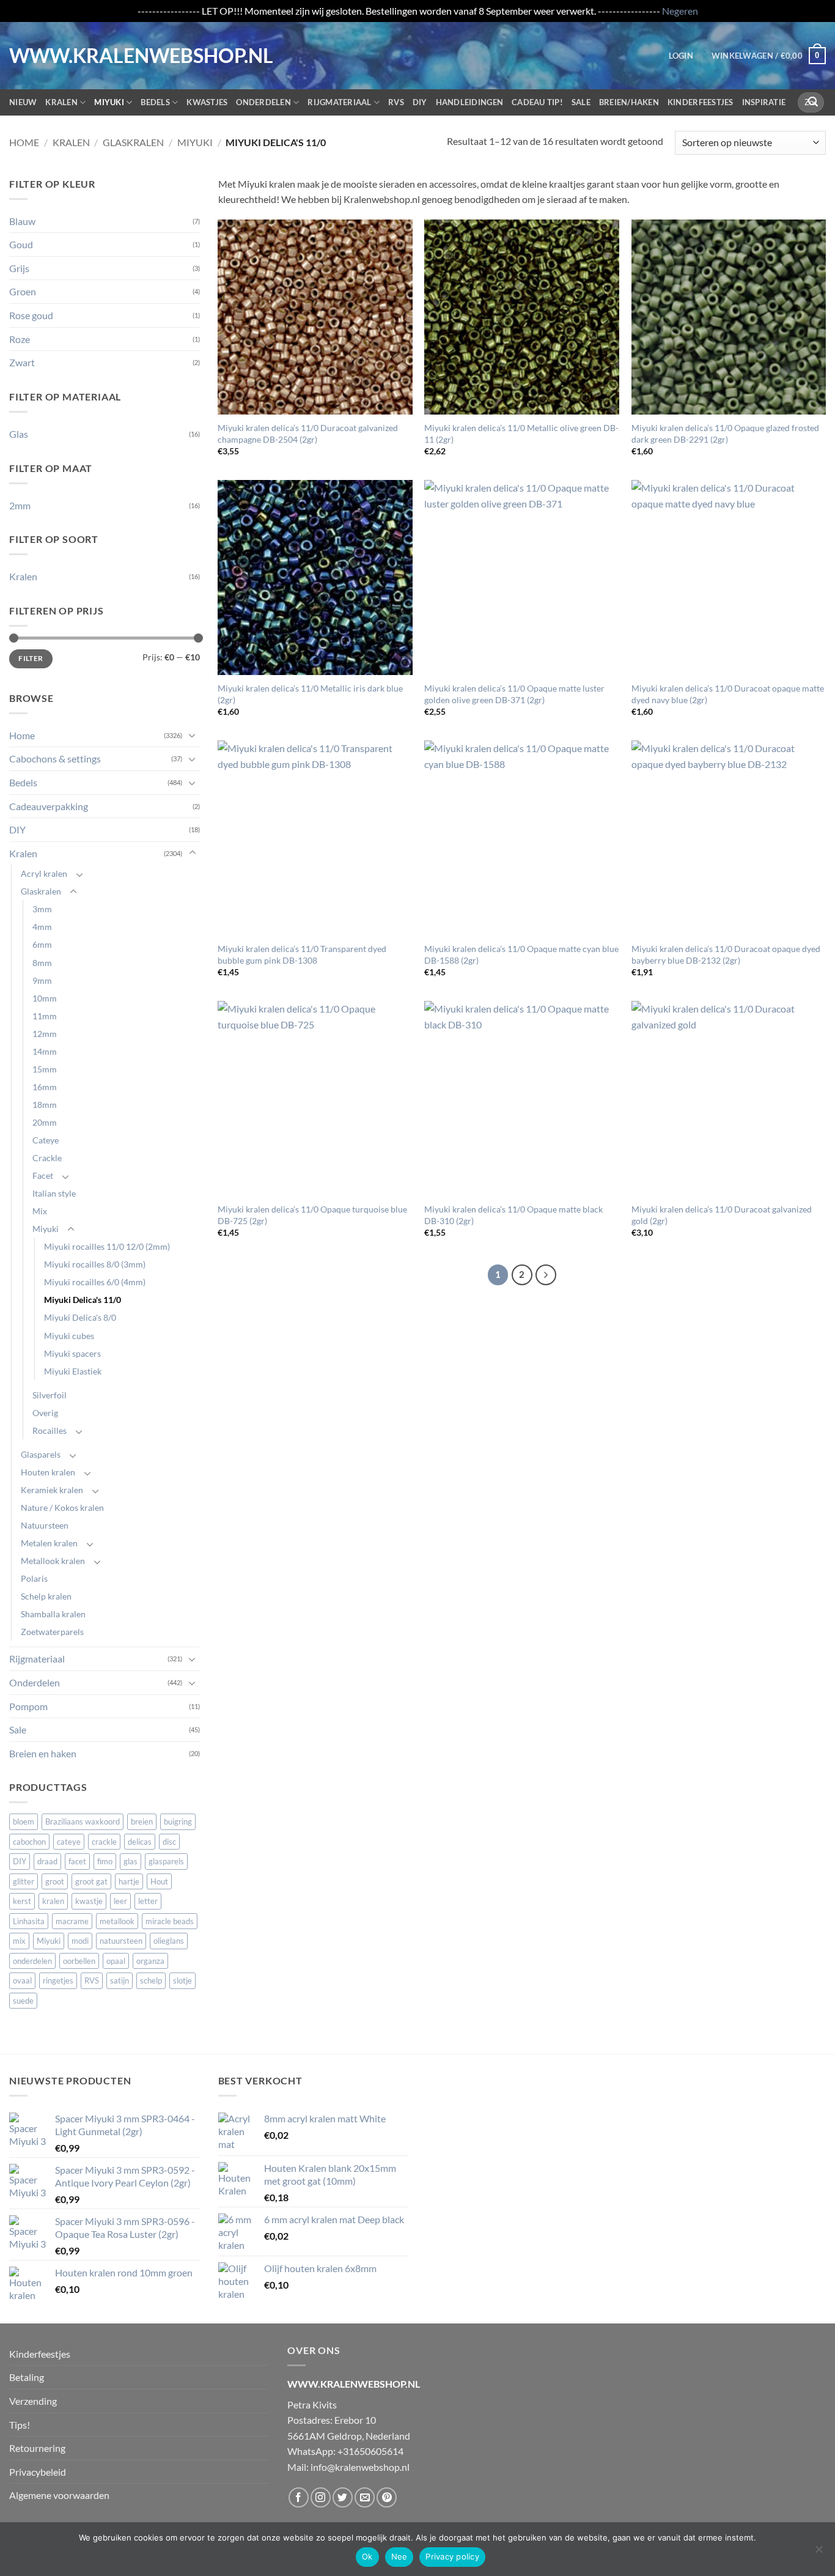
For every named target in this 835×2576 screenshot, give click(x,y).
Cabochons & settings (55, 758)
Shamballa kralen (53, 1614)
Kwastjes (207, 102)
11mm (45, 1016)
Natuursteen (45, 1525)
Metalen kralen (49, 1543)
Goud (21, 244)
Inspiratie (764, 102)
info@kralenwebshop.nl (360, 2467)
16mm (45, 1087)
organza (150, 1961)
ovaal (22, 1980)
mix (19, 1941)
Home (24, 142)
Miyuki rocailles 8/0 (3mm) (95, 1264)
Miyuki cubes (69, 1336)
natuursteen (121, 1941)
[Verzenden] (813, 102)
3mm (42, 909)
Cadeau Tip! (537, 102)
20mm (45, 1122)
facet (77, 1861)
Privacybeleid (38, 2472)
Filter (31, 658)
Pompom (28, 1706)
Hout (159, 1881)
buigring (178, 1821)
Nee (399, 2556)
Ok (367, 2556)
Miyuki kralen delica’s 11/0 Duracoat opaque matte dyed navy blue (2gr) (728, 694)
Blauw (22, 221)
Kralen (61, 102)
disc (169, 1842)
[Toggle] (193, 735)
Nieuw (23, 102)
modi (80, 1941)
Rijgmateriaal (339, 102)
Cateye (46, 1140)
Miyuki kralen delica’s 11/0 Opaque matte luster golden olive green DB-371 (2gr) (514, 694)
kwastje (89, 1901)
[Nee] (818, 2553)
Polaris (34, 1578)
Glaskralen (133, 142)
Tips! (20, 2425)
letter (148, 1901)
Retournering (37, 2448)
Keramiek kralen (52, 1490)
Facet (43, 1175)
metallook (117, 1921)
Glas (19, 434)
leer (120, 1901)
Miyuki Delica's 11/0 (83, 1300)
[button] (681, 56)
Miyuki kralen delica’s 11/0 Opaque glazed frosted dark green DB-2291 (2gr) (725, 434)
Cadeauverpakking (49, 806)
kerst (22, 1901)
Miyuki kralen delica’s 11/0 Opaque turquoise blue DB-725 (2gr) (312, 1215)
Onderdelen (263, 102)
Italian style (54, 1193)
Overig (45, 1413)
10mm (45, 998)
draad (47, 1861)
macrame (72, 1921)
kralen (53, 1901)
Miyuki (109, 102)
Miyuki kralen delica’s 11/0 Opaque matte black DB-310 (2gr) (513, 1215)
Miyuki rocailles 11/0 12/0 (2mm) (107, 1246)
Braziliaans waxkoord (83, 1821)
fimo (105, 1861)
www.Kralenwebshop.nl (60, 56)
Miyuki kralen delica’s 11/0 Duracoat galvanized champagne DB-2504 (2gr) (308, 434)
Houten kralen (48, 1472)
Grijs (19, 268)
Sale (581, 102)
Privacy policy (452, 2556)
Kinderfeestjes (701, 102)
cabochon (29, 1842)
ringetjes (58, 1980)
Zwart (22, 362)
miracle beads (170, 1921)
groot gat (91, 1881)
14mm (45, 1051)
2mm (20, 505)
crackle (104, 1842)
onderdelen (32, 1961)
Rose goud (31, 315)
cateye (69, 1842)
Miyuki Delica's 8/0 (80, 1317)
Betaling (27, 2377)
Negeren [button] (680, 11)
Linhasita (29, 1921)
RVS (396, 102)
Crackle (47, 1158)
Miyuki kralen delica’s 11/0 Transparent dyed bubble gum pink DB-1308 (302, 954)
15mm (45, 1069)
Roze (20, 339)
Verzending (33, 2401)
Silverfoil (50, 1395)
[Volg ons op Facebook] (299, 2497)
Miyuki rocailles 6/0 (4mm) (95, 1282)
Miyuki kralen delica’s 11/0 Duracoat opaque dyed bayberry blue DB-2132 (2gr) (726, 954)
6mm (42, 944)
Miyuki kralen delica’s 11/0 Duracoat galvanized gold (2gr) (722, 1215)
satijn (120, 1980)
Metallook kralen (53, 1561)
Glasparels (41, 1454)
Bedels (155, 102)
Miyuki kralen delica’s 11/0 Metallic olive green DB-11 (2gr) (521, 434)
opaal (116, 1961)
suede (23, 2001)
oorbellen (79, 1961)
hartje (129, 1881)
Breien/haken (629, 102)
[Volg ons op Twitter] (343, 2497)
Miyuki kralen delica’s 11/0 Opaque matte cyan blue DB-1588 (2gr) (521, 954)
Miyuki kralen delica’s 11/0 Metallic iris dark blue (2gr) (310, 694)
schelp (151, 1980)
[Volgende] (546, 1275)
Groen (23, 291)
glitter (24, 1881)
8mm (42, 963)
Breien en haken (43, 1753)
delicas (140, 1842)
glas (131, 1861)
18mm (45, 1105)
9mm (42, 980)
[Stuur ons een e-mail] (365, 2497)
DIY (420, 102)
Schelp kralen (46, 1596)
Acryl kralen (44, 873)
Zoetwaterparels (52, 1632)
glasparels (166, 1861)
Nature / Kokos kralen (62, 1508)
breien (142, 1821)
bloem (24, 1821)
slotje (182, 1980)
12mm (45, 1034)
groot (55, 1881)
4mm (42, 927)
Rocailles (50, 1430)
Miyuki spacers (72, 1353)
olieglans (169, 1941)
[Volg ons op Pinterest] (387, 2497)
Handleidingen (469, 102)
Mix (40, 1211)
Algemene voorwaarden (59, 2495)
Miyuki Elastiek (73, 1371)
